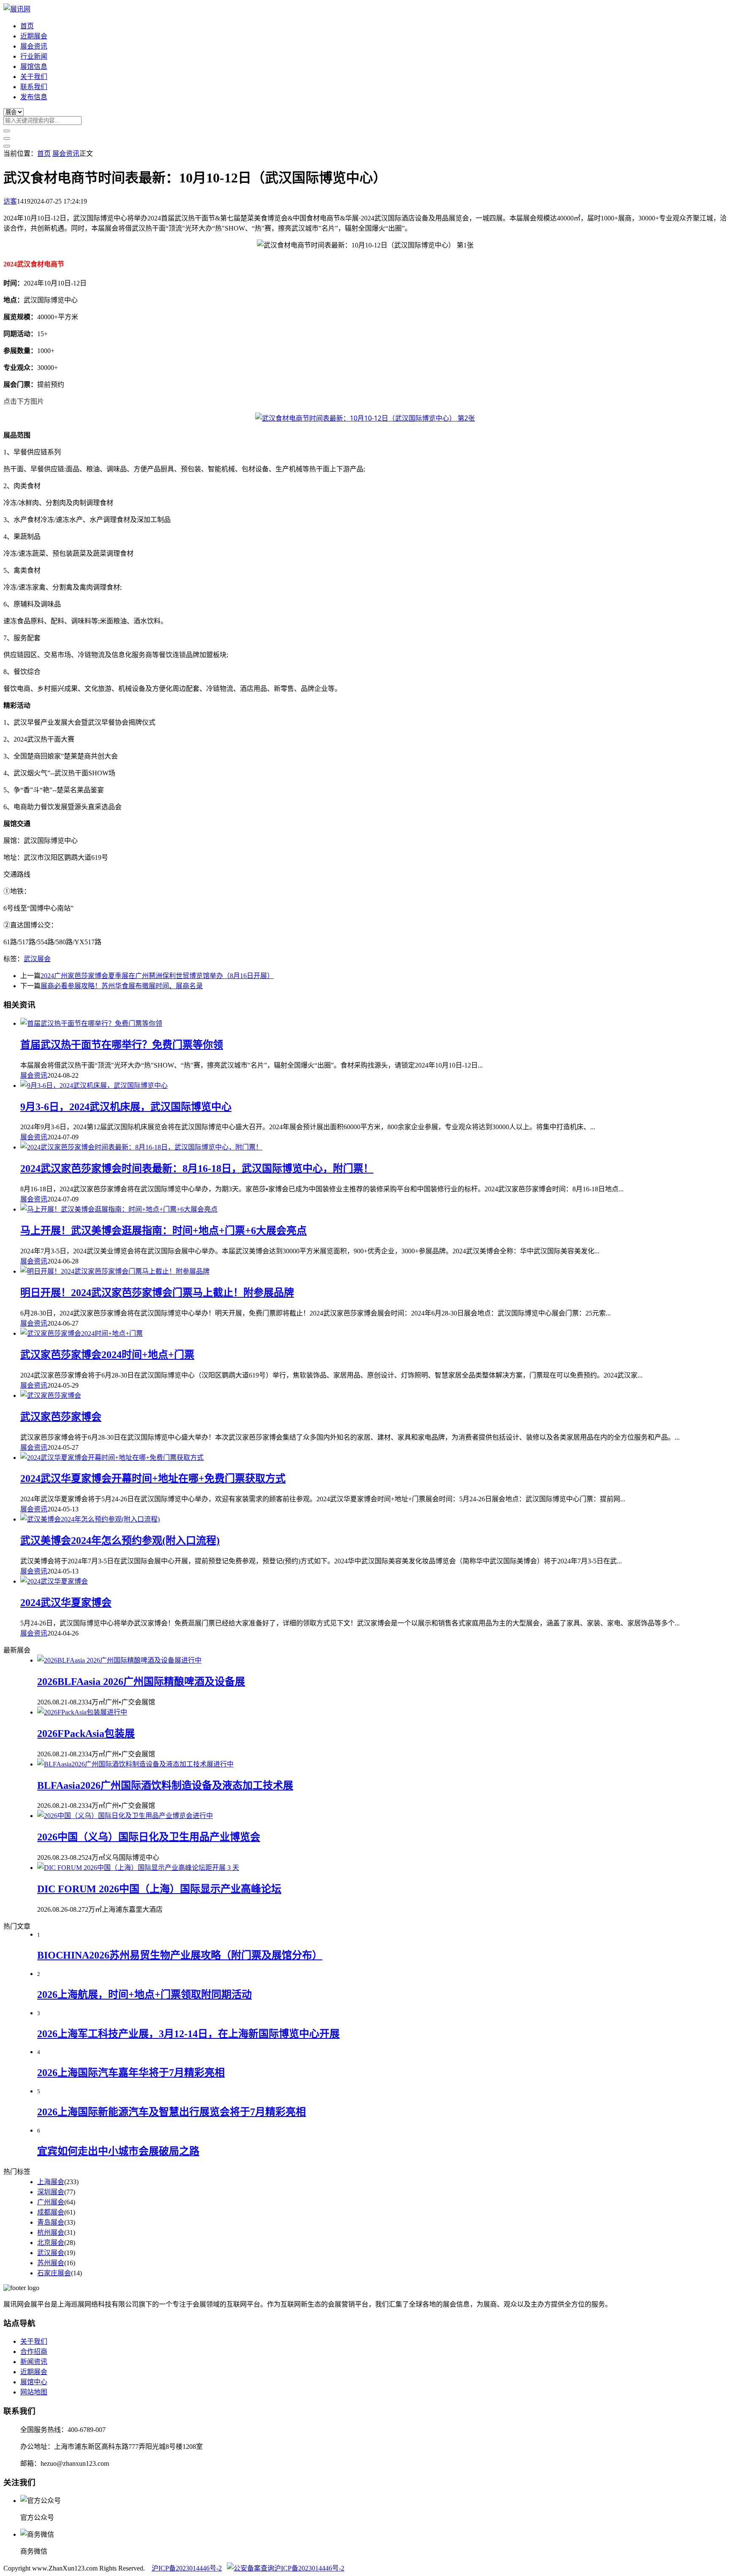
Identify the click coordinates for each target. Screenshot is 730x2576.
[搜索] (7, 131)
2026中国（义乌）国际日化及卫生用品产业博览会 (149, 1837)
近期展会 (34, 36)
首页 (27, 26)
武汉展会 (37, 959)
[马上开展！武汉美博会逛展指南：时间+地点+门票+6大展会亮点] (119, 1209)
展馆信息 (34, 67)
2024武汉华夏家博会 (66, 1603)
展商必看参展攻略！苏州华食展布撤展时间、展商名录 (122, 986)
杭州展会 (51, 2232)
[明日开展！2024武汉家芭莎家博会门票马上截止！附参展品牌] (115, 1271)
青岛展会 (51, 2222)
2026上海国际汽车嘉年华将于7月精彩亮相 (131, 2073)
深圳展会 (51, 2192)
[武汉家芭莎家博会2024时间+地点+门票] (82, 1333)
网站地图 (34, 2392)
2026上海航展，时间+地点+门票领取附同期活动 (144, 1994)
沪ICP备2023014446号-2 (187, 2568)
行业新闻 (34, 56)
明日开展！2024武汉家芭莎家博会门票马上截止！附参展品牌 (157, 1293)
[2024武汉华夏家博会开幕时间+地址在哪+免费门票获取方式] (112, 1458)
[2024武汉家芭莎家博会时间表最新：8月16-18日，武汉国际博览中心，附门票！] (141, 1147)
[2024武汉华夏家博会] (54, 1581)
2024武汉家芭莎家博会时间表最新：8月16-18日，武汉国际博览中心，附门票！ (197, 1168)
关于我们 (34, 77)
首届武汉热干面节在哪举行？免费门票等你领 (122, 1045)
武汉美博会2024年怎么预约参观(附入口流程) (120, 1541)
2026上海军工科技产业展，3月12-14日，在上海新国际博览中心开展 (188, 2034)
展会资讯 (34, 46)
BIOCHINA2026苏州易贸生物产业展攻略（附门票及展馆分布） (180, 1955)
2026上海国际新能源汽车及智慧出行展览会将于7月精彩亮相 (172, 2112)
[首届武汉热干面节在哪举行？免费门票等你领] (91, 1023)
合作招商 (34, 2352)
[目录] (7, 139)
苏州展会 (51, 2263)
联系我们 (34, 87)
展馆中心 (34, 2382)
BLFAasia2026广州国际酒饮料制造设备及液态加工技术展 (165, 1785)
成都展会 (51, 2212)
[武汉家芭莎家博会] (51, 1395)
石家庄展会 (54, 2273)
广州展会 (51, 2202)
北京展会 (51, 2243)
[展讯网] (17, 9)
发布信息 (34, 97)
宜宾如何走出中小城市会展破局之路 (118, 2151)
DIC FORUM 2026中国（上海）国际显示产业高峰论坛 (159, 1889)
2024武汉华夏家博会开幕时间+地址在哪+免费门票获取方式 (153, 1478)
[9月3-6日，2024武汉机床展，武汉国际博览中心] (94, 1086)
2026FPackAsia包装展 (86, 1734)
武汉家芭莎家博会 (61, 1417)
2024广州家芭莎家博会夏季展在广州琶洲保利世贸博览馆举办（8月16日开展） (157, 976)
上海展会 (51, 2182)
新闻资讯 (34, 2362)
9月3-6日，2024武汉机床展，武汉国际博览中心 (126, 1107)
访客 (10, 201)
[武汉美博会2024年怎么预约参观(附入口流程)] (90, 1519)
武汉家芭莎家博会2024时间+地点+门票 (107, 1355)
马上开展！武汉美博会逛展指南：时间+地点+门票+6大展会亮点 (163, 1231)
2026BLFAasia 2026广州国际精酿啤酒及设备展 (141, 1682)
